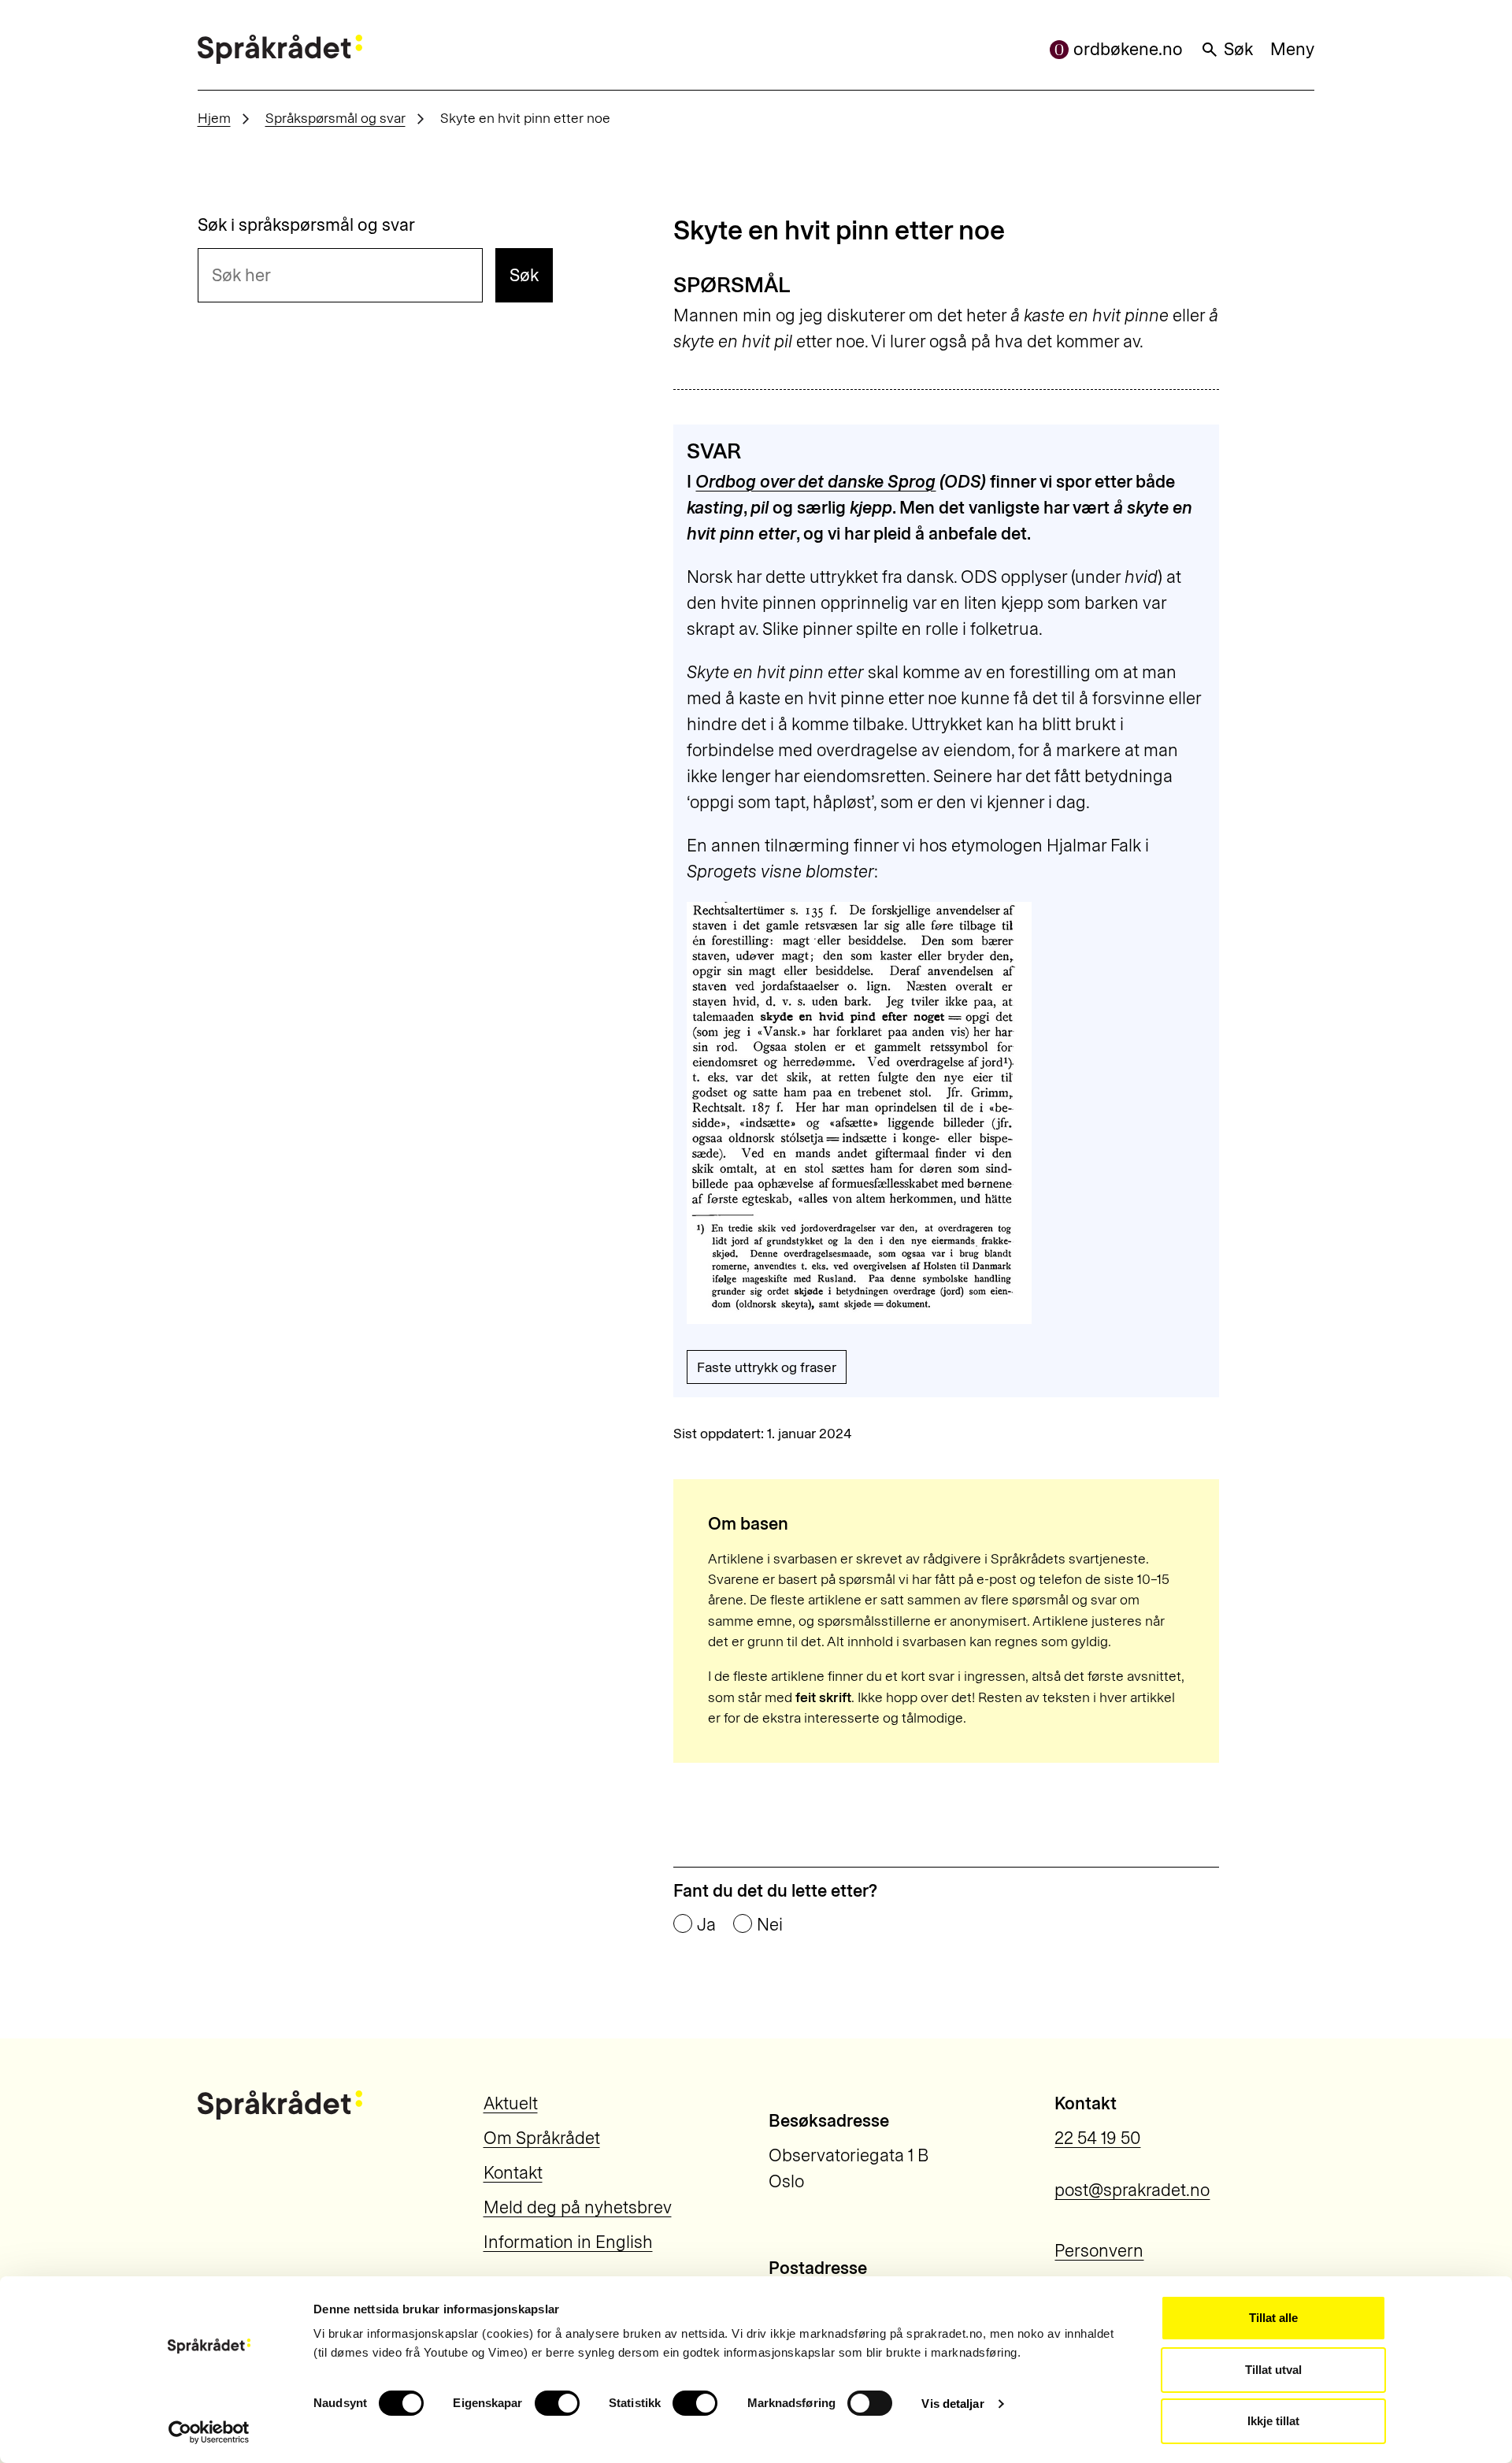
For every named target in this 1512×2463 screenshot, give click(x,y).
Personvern (1099, 2251)
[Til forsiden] (280, 49)
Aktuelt (511, 2103)
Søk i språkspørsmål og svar (306, 225)
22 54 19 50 (1097, 2138)
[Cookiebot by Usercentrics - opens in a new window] (209, 2432)
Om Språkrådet (542, 2138)
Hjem (214, 118)
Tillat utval (1273, 2370)
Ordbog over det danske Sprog (815, 482)
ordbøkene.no (1128, 49)
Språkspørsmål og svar (335, 118)
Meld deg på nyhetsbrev (578, 2207)
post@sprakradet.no (1132, 2190)
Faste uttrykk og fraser (767, 1367)
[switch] (557, 2403)
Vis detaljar (952, 2404)
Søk (1238, 49)
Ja (706, 1925)
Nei (770, 1925)
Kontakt (513, 2173)
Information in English (568, 2242)
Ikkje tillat (1273, 2421)
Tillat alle (1273, 2318)
